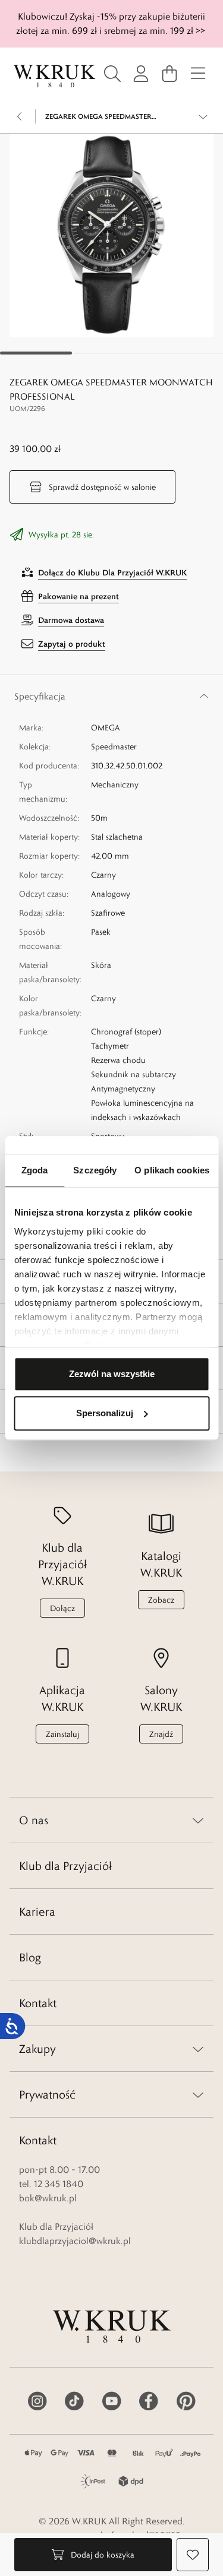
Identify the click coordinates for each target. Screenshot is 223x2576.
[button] (111, 235)
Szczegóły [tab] (95, 1170)
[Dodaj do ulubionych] (193, 2555)
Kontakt (38, 2003)
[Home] (54, 76)
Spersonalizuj (105, 1413)
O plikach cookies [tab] (172, 1170)
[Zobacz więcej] (203, 116)
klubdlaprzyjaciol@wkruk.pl (75, 2241)
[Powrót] (20, 116)
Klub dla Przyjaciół (65, 1866)
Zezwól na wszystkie (112, 1374)
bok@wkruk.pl (48, 2198)
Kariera (37, 1912)
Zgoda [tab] (35, 1170)
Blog (30, 1957)
